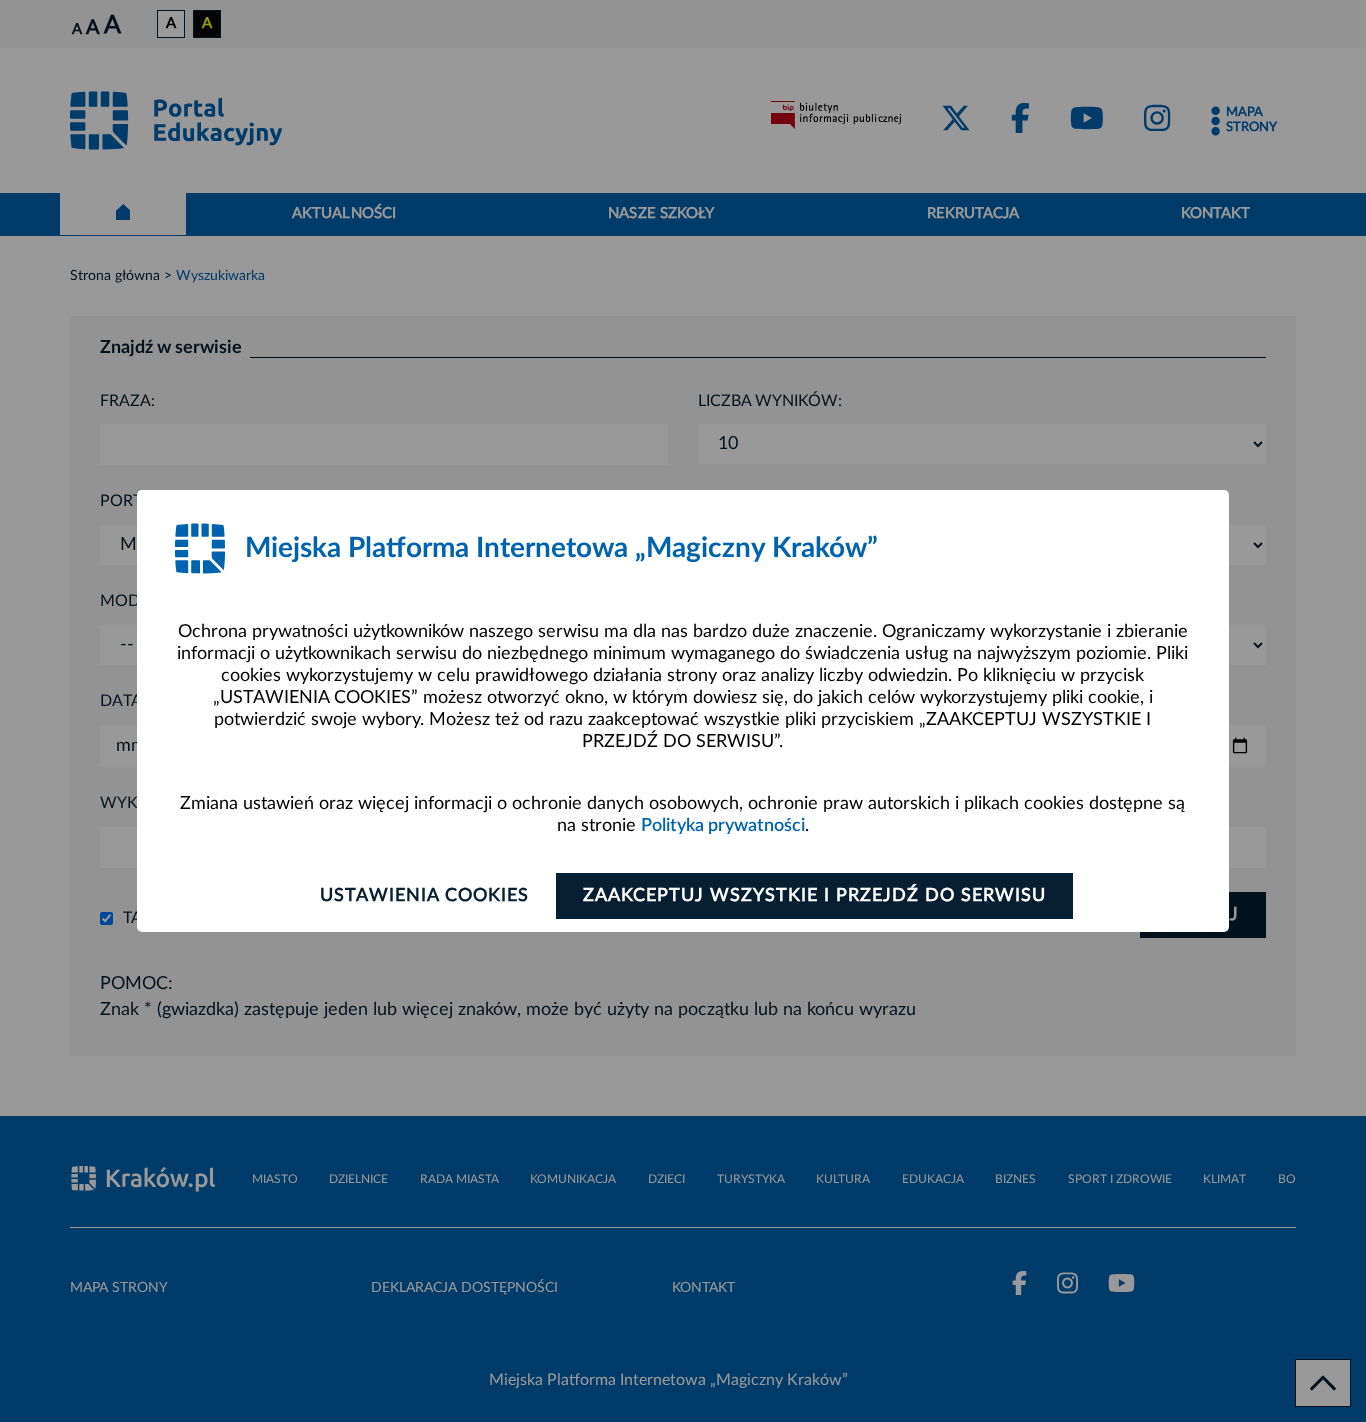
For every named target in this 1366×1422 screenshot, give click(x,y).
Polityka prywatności (723, 826)
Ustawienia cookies (424, 896)
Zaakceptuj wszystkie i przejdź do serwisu (814, 896)
